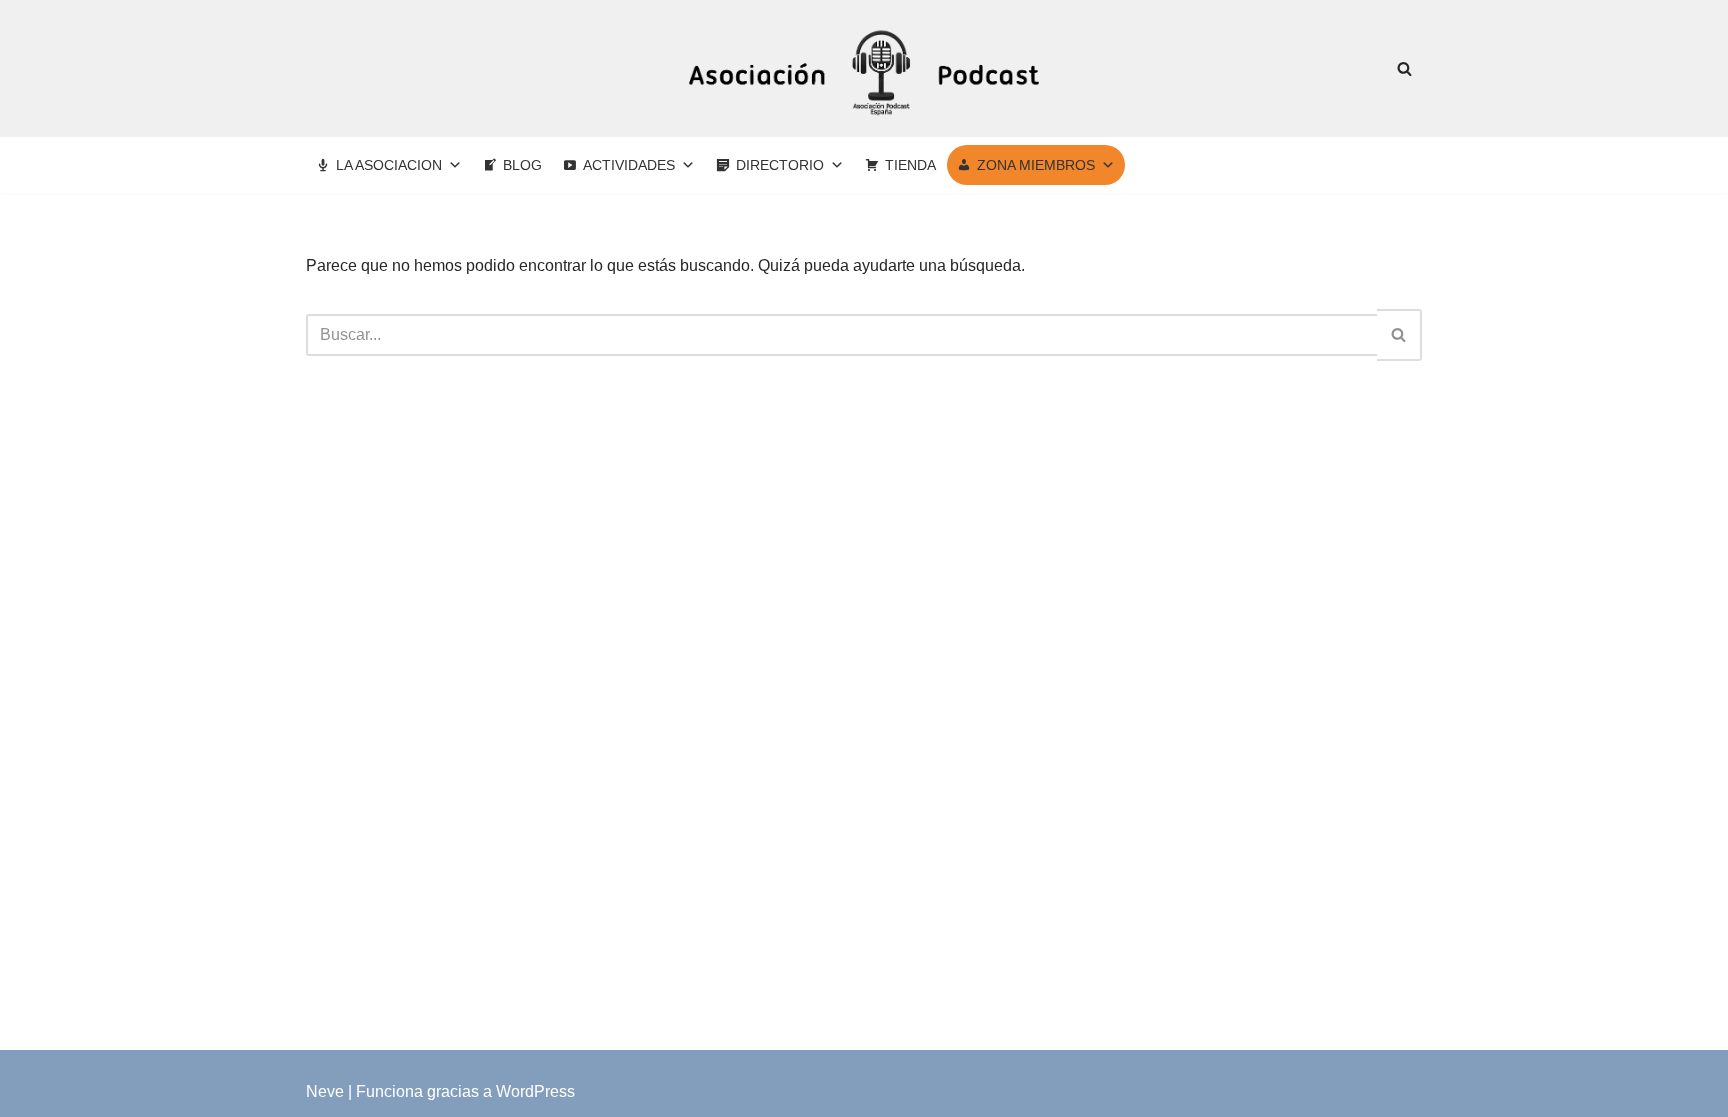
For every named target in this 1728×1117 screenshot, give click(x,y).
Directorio (780, 165)
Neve (325, 1091)
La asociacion (389, 165)
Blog (522, 165)
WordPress (535, 1091)
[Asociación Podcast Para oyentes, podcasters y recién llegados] (864, 68)
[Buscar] (1404, 68)
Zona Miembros (1036, 165)
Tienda (910, 165)
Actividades (629, 165)
